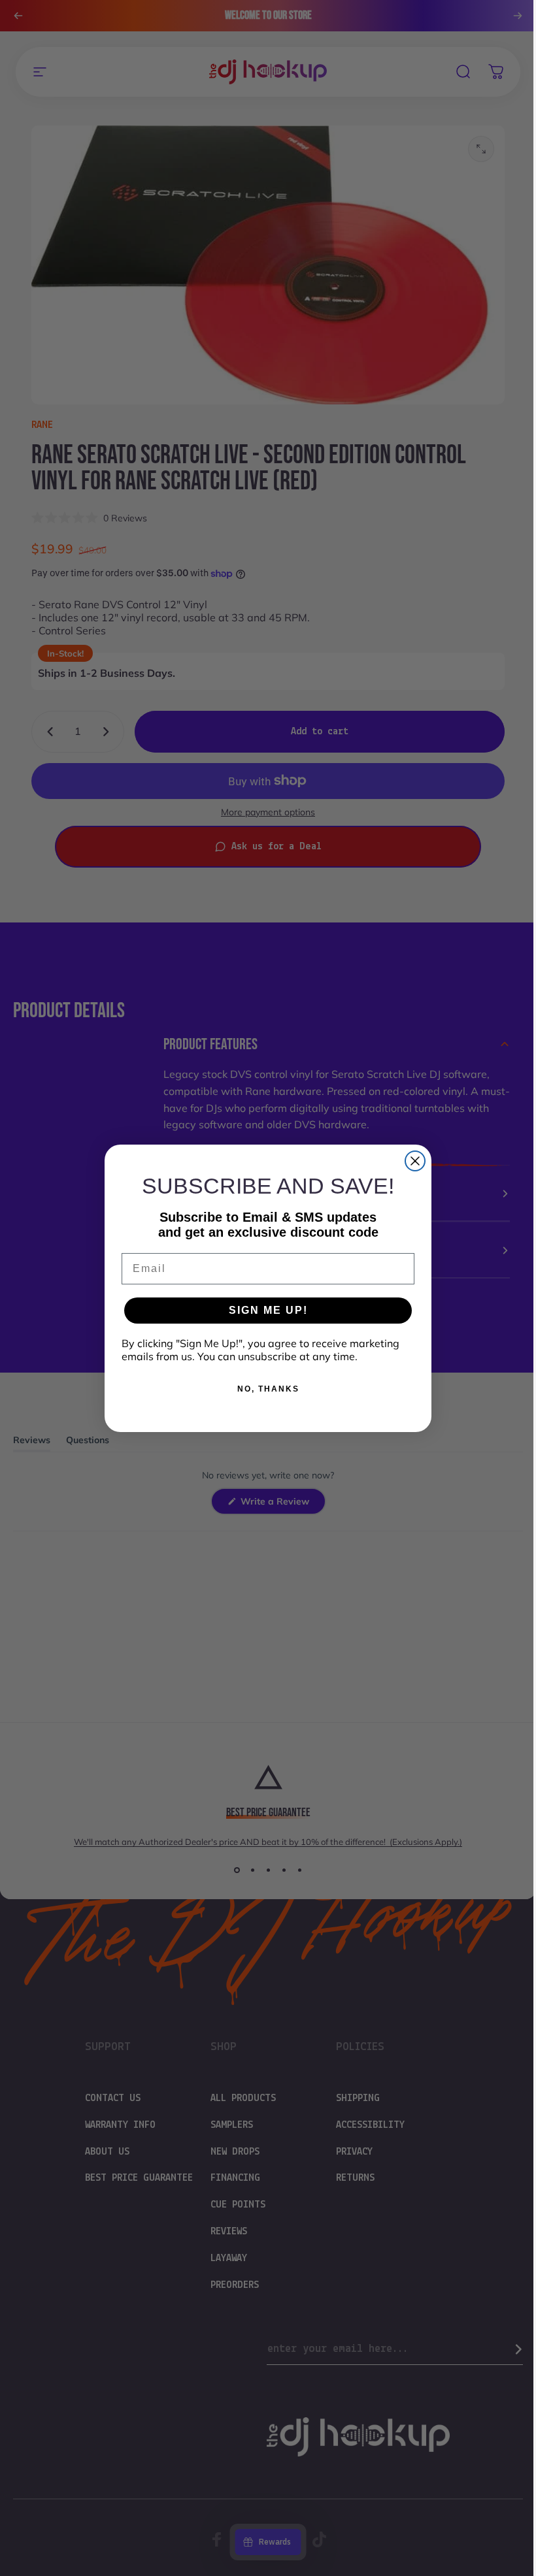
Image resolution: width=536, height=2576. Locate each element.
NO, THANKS (263, 1389)
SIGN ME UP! (263, 1310)
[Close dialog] (410, 1161)
